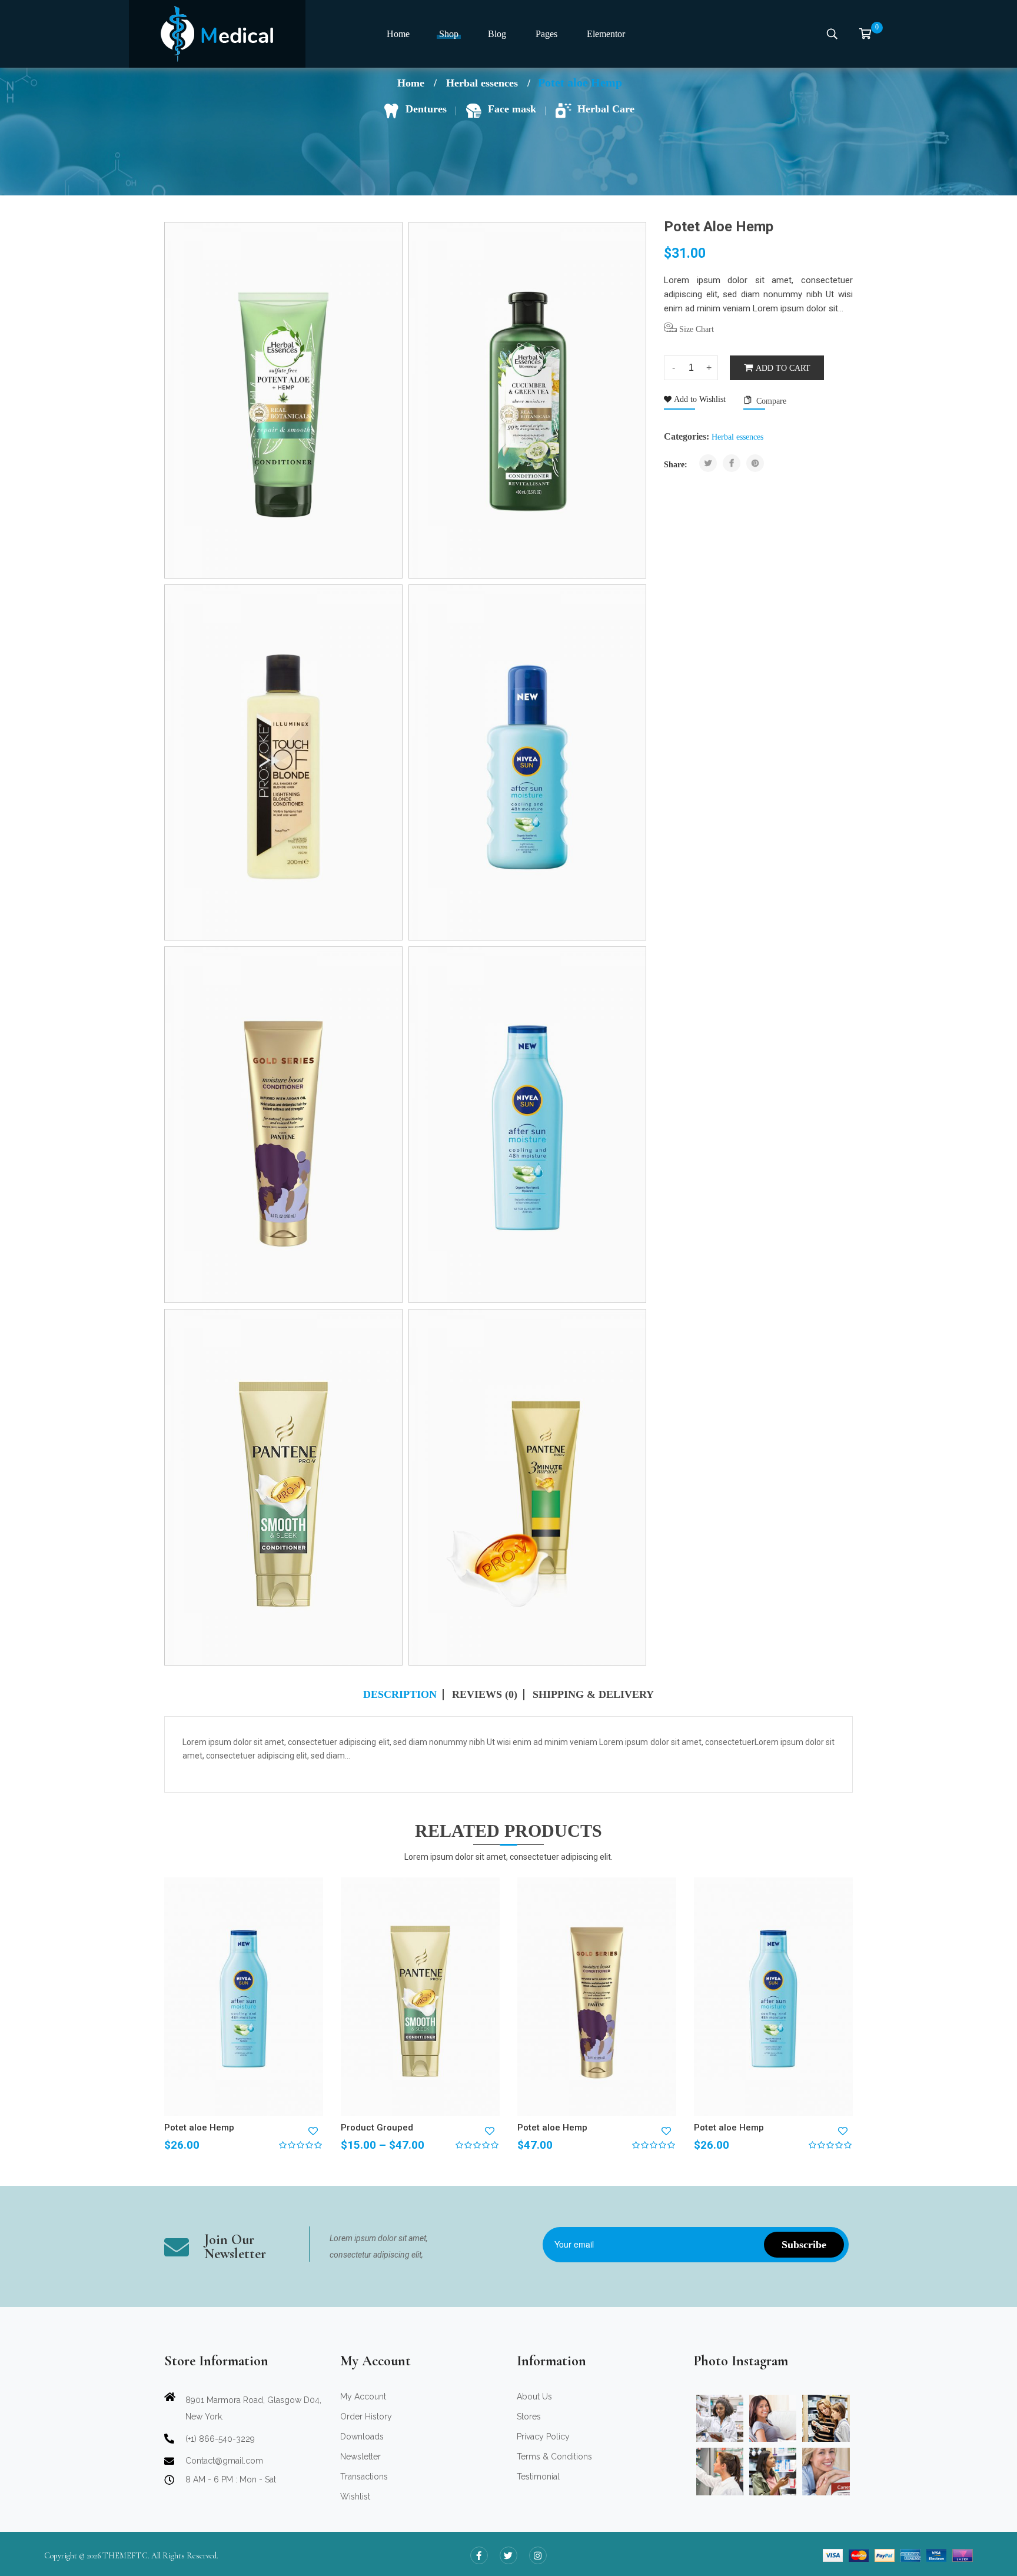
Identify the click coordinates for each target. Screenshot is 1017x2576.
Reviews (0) (485, 1695)
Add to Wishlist (699, 399)
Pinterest (755, 463)
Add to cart (783, 368)
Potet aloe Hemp (199, 2128)
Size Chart (695, 329)
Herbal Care (606, 109)
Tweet (708, 463)
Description (400, 1695)
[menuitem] (398, 34)
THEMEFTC (125, 2556)
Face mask (512, 109)
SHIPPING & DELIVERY (593, 1695)
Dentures (426, 109)
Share (732, 463)
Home (411, 83)
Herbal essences (482, 83)
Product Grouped (377, 2128)
